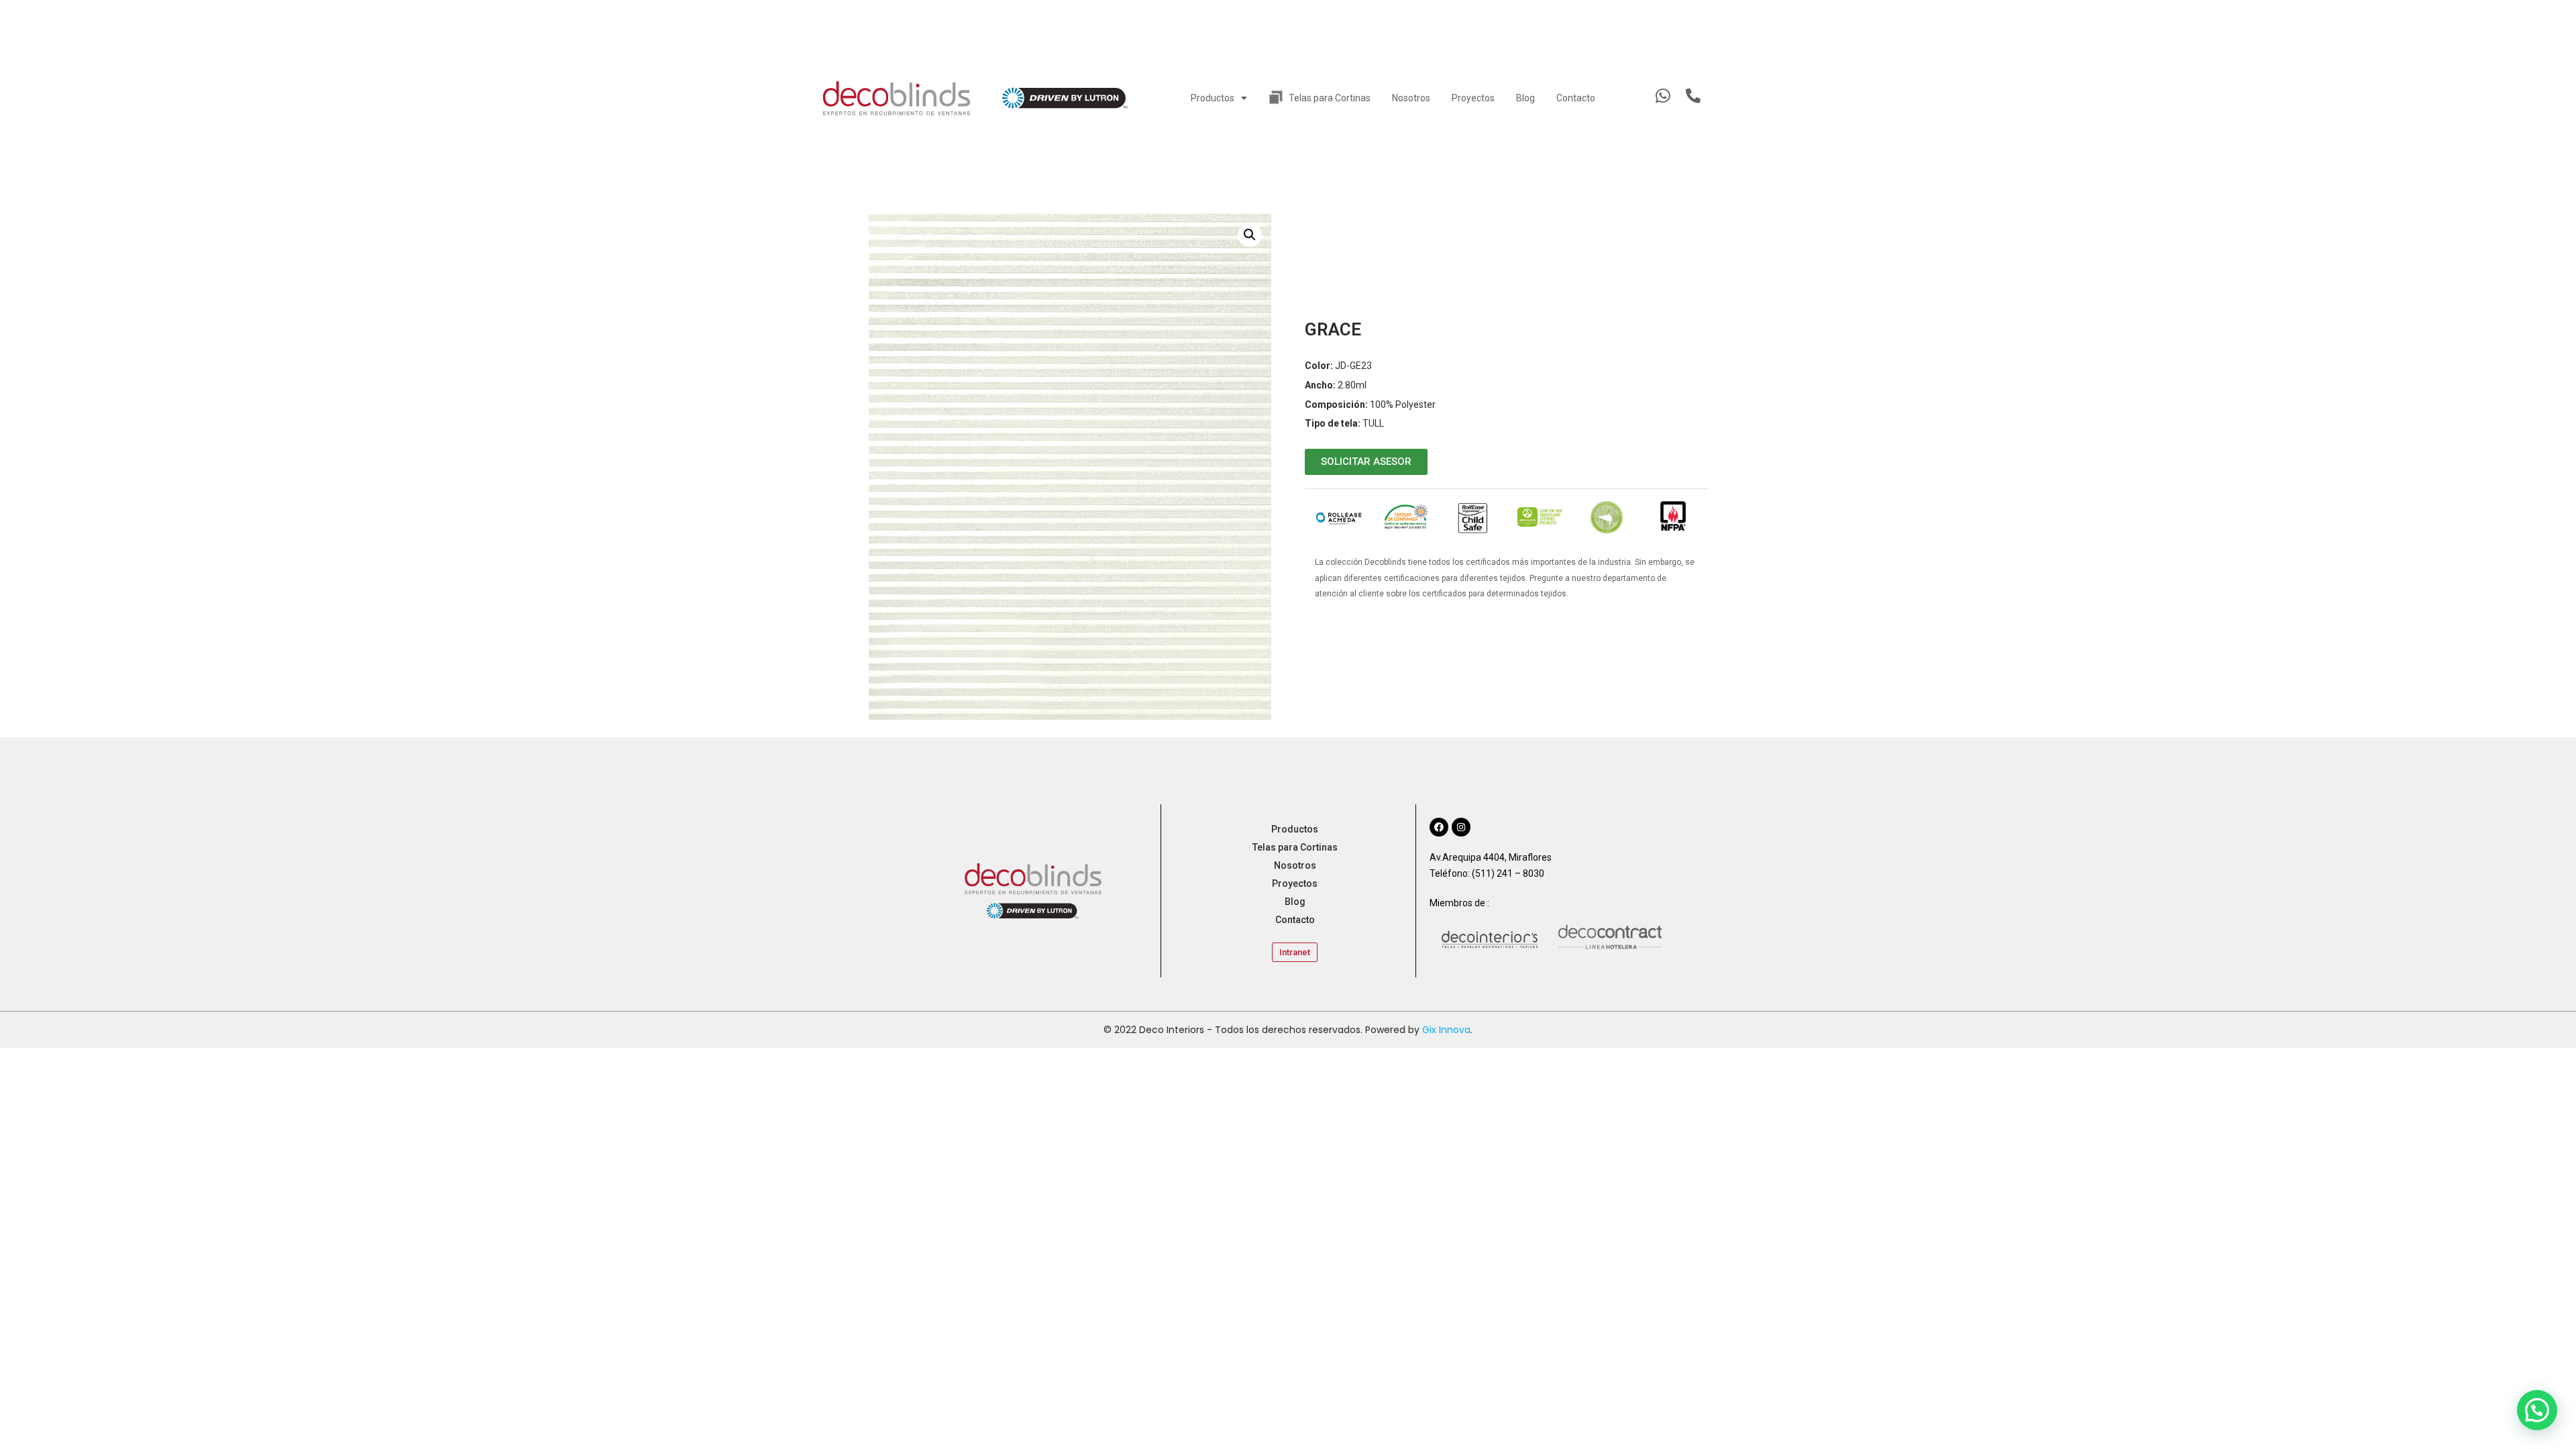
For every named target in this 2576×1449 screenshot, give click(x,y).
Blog (1525, 98)
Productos (1213, 98)
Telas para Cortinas (1330, 98)
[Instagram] (1461, 827)
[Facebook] (1439, 827)
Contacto (1576, 98)
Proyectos (1473, 98)
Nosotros (1411, 98)
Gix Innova (1446, 1030)
